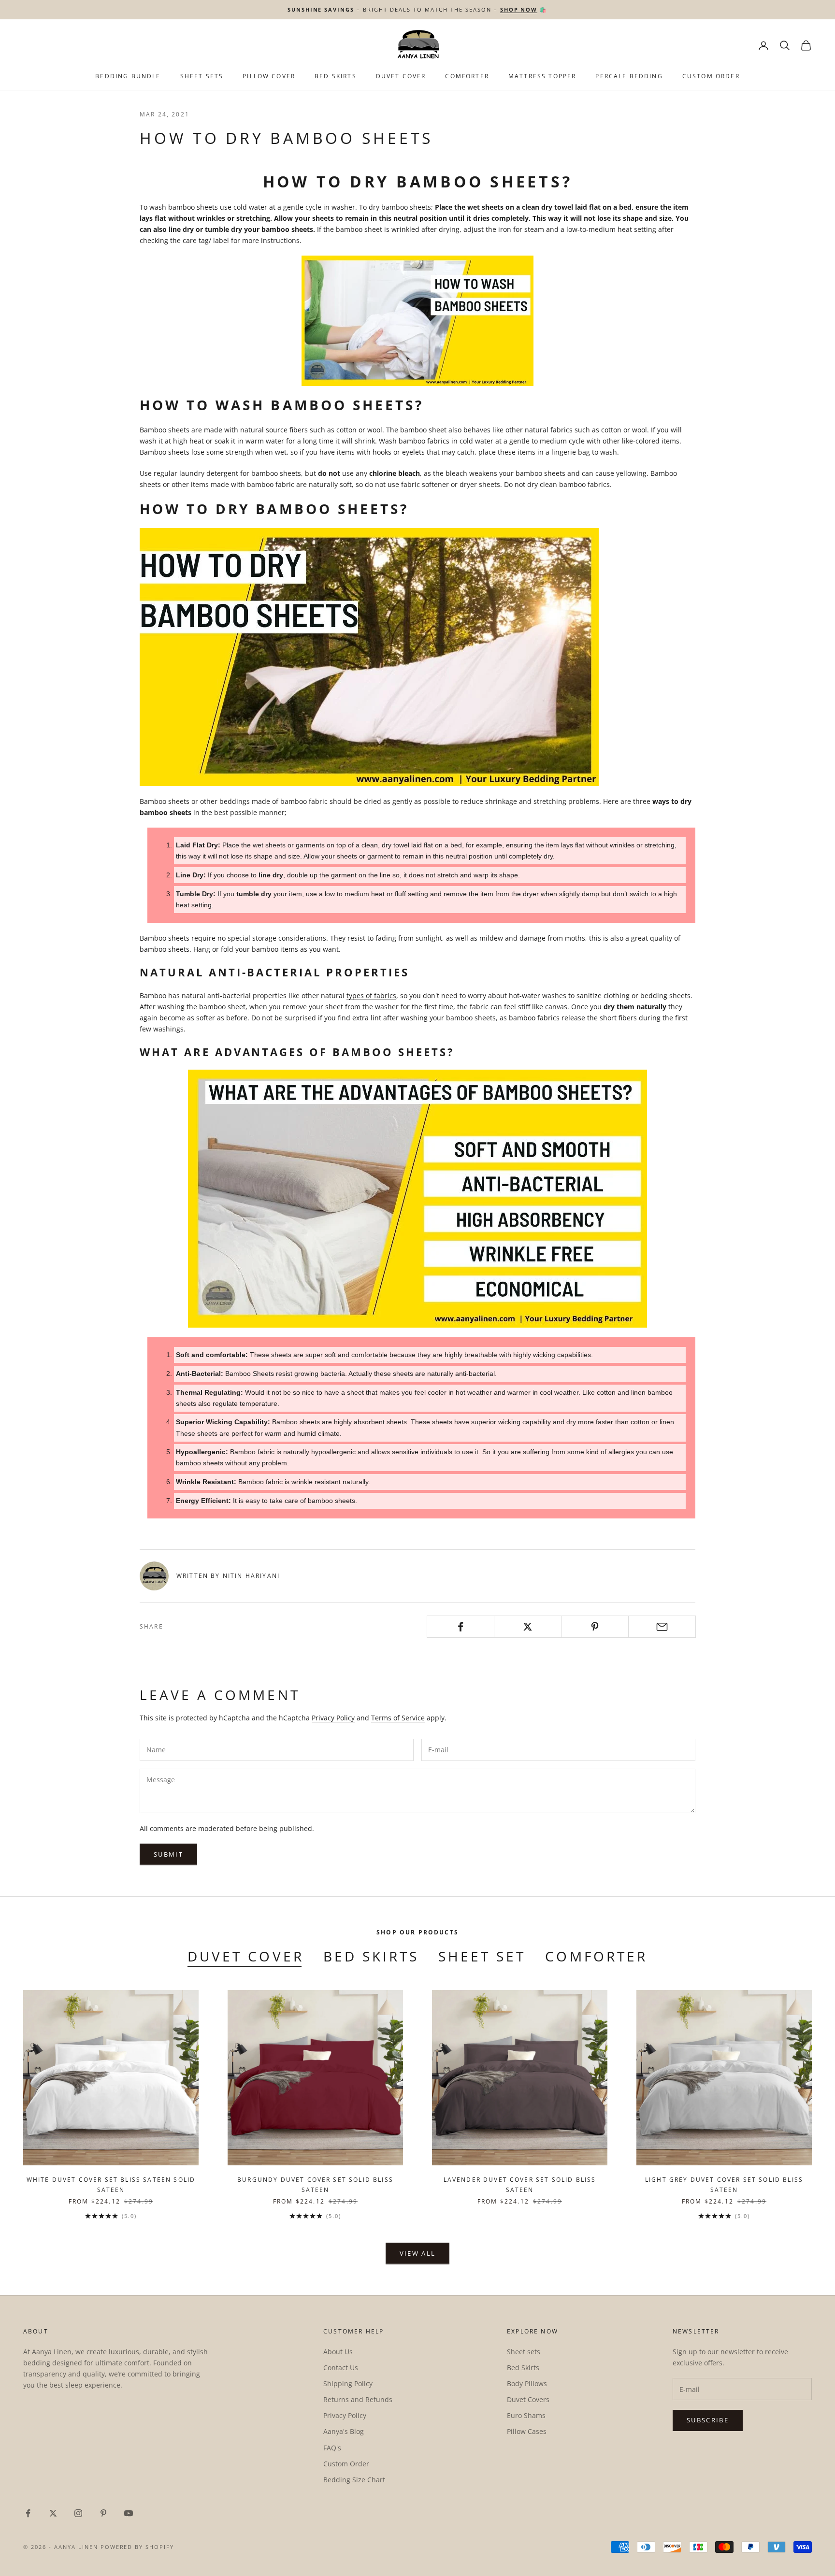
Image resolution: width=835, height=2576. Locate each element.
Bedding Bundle (128, 76)
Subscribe (708, 2420)
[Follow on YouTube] (129, 2513)
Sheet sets (524, 2352)
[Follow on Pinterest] (103, 2513)
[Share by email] (662, 1627)
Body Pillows (527, 2383)
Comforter (467, 76)
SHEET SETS (202, 76)
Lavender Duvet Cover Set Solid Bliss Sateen (520, 2184)
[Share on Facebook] (461, 1627)
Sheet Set (482, 1956)
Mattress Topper (542, 76)
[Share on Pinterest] (595, 1627)
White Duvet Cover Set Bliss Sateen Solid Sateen (111, 2184)
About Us (338, 2352)
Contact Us (341, 2368)
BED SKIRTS (336, 76)
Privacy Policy (333, 1718)
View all (418, 2253)
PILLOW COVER (269, 76)
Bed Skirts (371, 1956)
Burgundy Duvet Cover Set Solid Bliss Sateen (315, 2184)
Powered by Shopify (137, 2547)
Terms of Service (398, 1718)
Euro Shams (526, 2415)
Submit (168, 1854)
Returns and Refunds (358, 2399)
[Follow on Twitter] (53, 2513)
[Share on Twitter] (528, 1627)
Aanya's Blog (344, 2431)
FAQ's (332, 2448)
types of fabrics (371, 995)
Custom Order (711, 76)
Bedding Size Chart (354, 2480)
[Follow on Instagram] (78, 2513)
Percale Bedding (629, 76)
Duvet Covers (528, 2399)
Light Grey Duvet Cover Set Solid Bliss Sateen (724, 2184)
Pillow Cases (527, 2431)
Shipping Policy (348, 2383)
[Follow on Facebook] (28, 2513)
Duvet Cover (401, 76)
